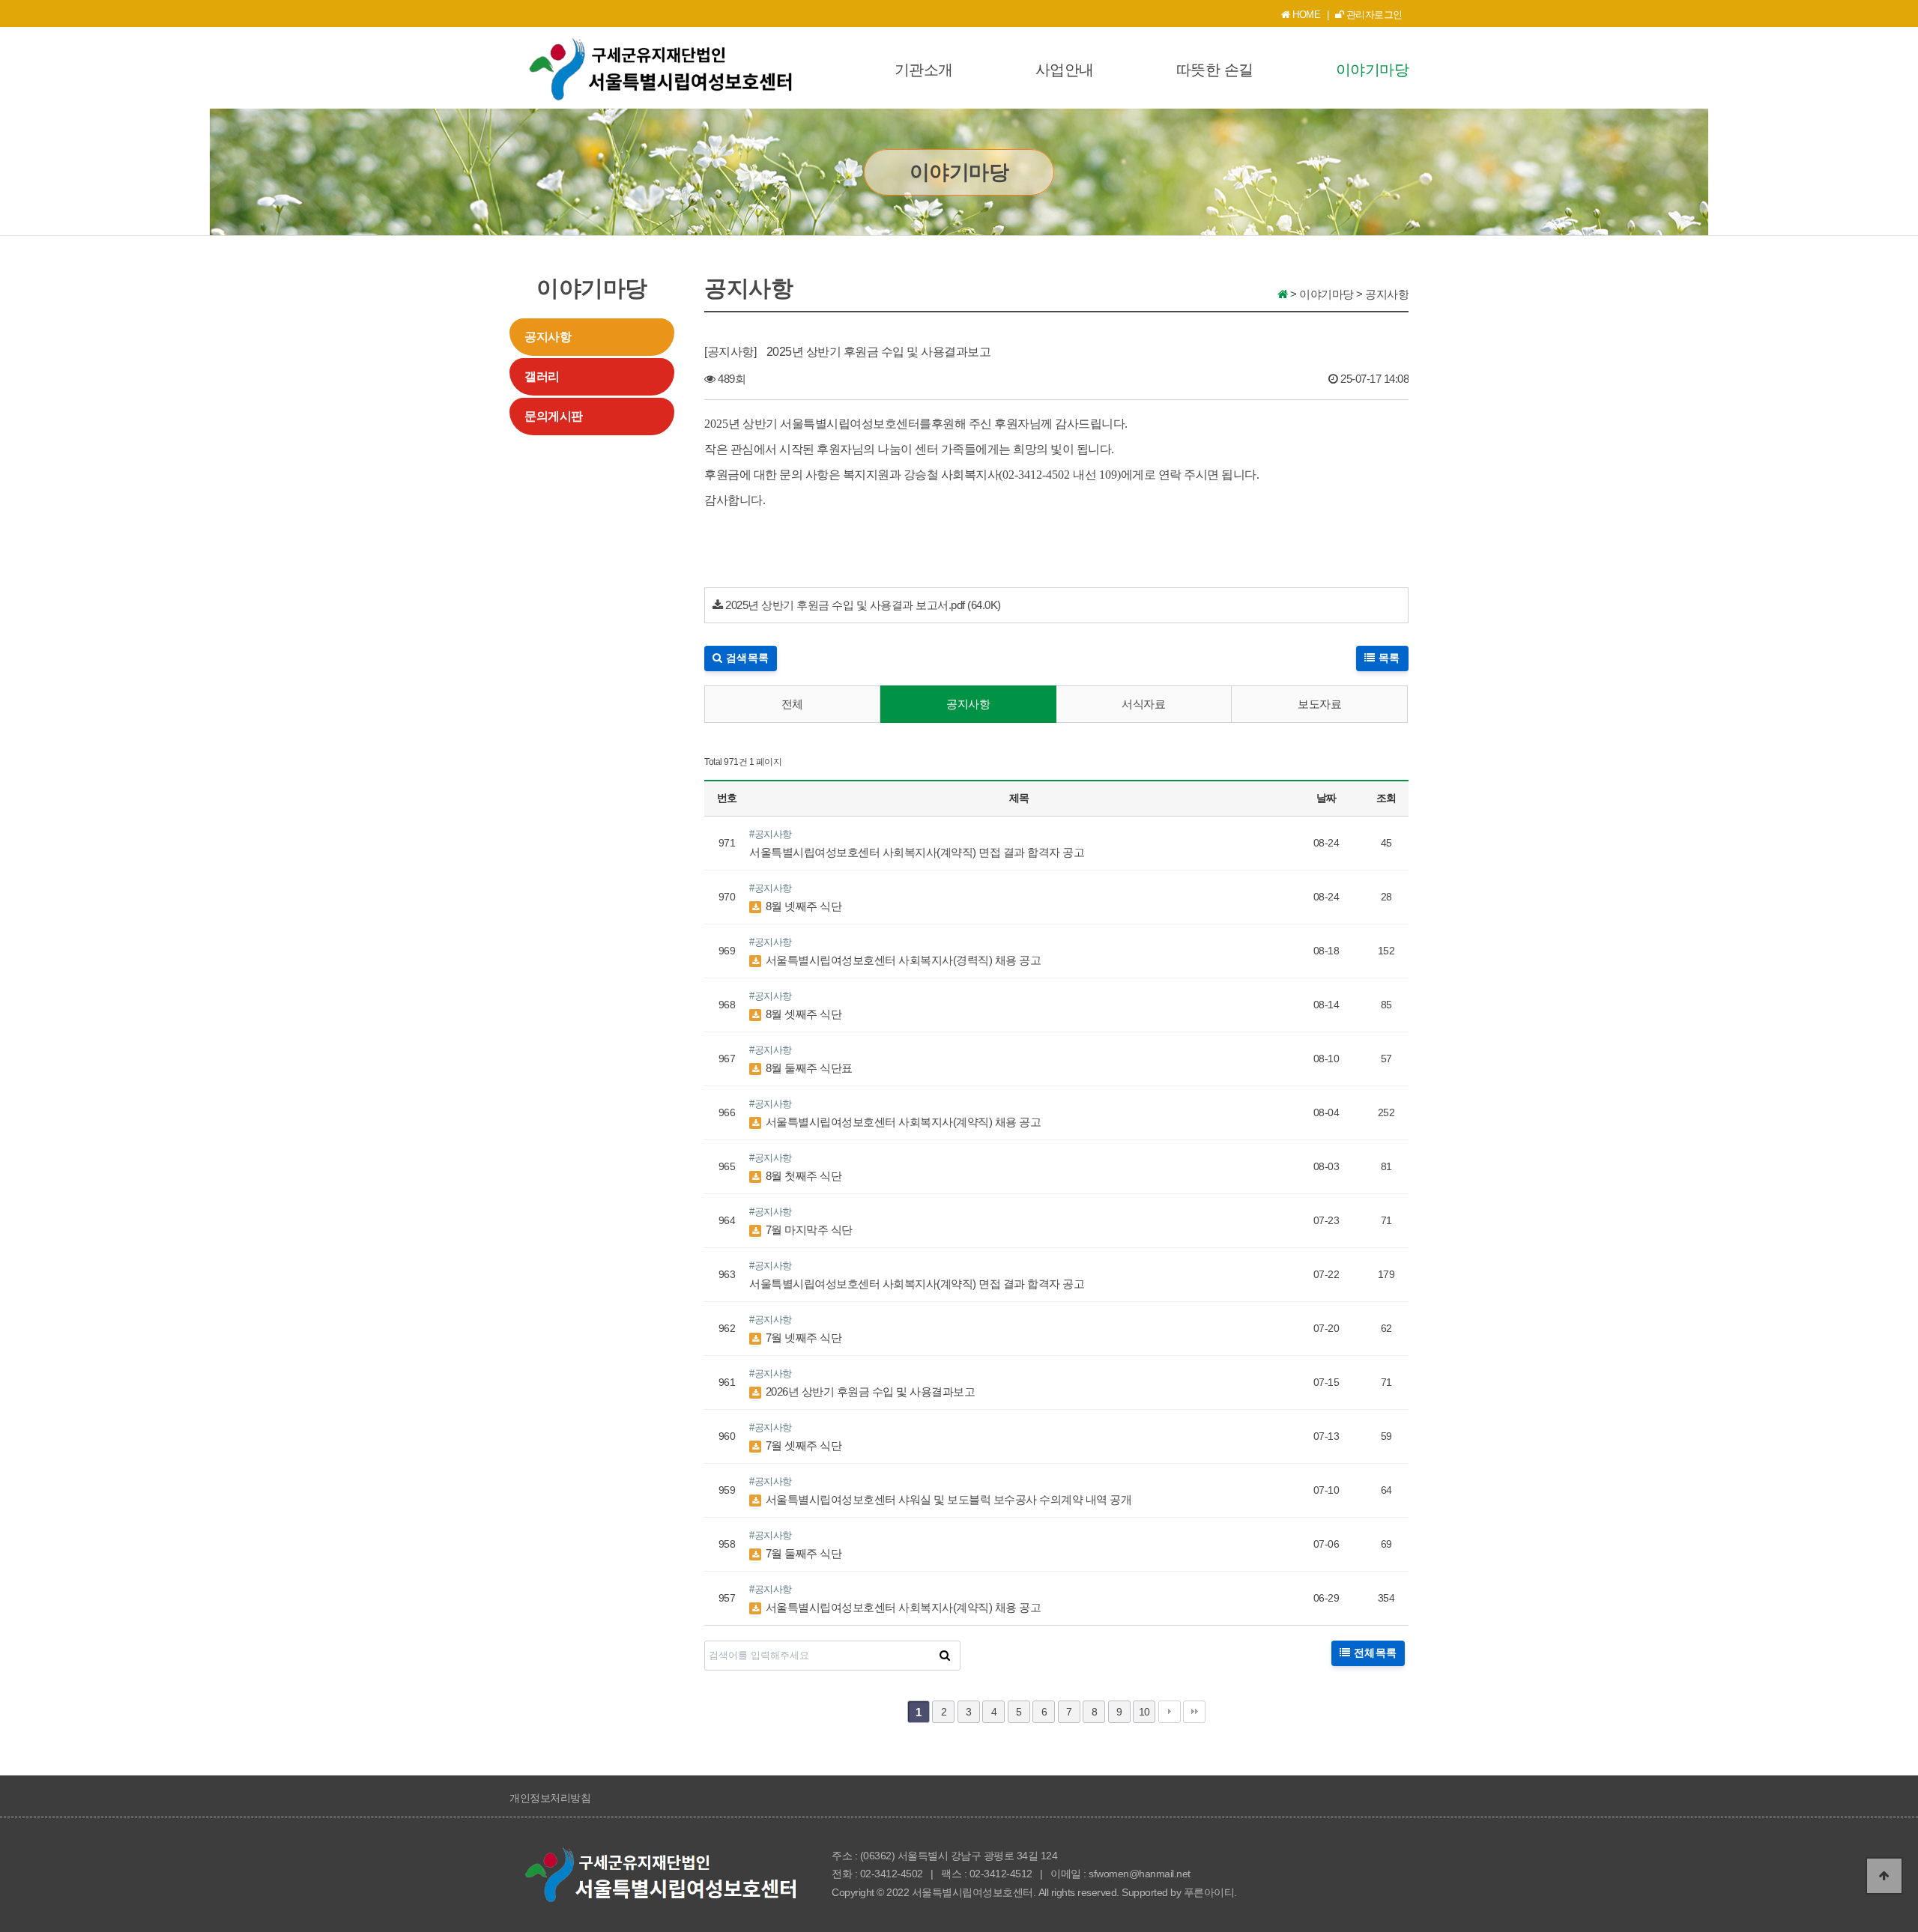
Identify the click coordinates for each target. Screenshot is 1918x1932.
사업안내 (1065, 70)
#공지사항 (771, 834)
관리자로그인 (1373, 15)
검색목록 (746, 658)
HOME (1306, 15)
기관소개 (924, 70)
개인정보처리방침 (550, 1798)
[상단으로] (1884, 1876)
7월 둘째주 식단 (802, 1553)
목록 (1388, 658)
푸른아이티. (1210, 1892)
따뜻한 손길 (1215, 70)
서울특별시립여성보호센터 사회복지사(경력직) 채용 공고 (902, 960)
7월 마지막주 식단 (808, 1230)
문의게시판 (554, 416)
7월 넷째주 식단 (802, 1338)
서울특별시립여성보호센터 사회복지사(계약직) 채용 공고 (902, 1122)
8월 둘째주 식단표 (808, 1068)
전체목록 (1373, 1653)
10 (1144, 1712)
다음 (1170, 1712)
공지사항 (548, 337)
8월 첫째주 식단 (802, 1176)
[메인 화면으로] (1283, 294)
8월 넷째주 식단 (802, 906)
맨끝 (1194, 1712)
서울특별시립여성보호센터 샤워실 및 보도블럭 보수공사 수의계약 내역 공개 (947, 1499)
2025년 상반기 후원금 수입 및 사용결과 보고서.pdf (845, 605)
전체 (792, 704)
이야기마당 (1373, 70)
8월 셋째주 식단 (802, 1014)
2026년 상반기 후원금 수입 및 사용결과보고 (869, 1392)
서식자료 (1143, 704)
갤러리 (542, 376)
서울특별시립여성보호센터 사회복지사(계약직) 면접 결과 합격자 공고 (917, 852)
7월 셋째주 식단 (802, 1445)
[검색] (945, 1656)
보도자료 (1319, 704)
